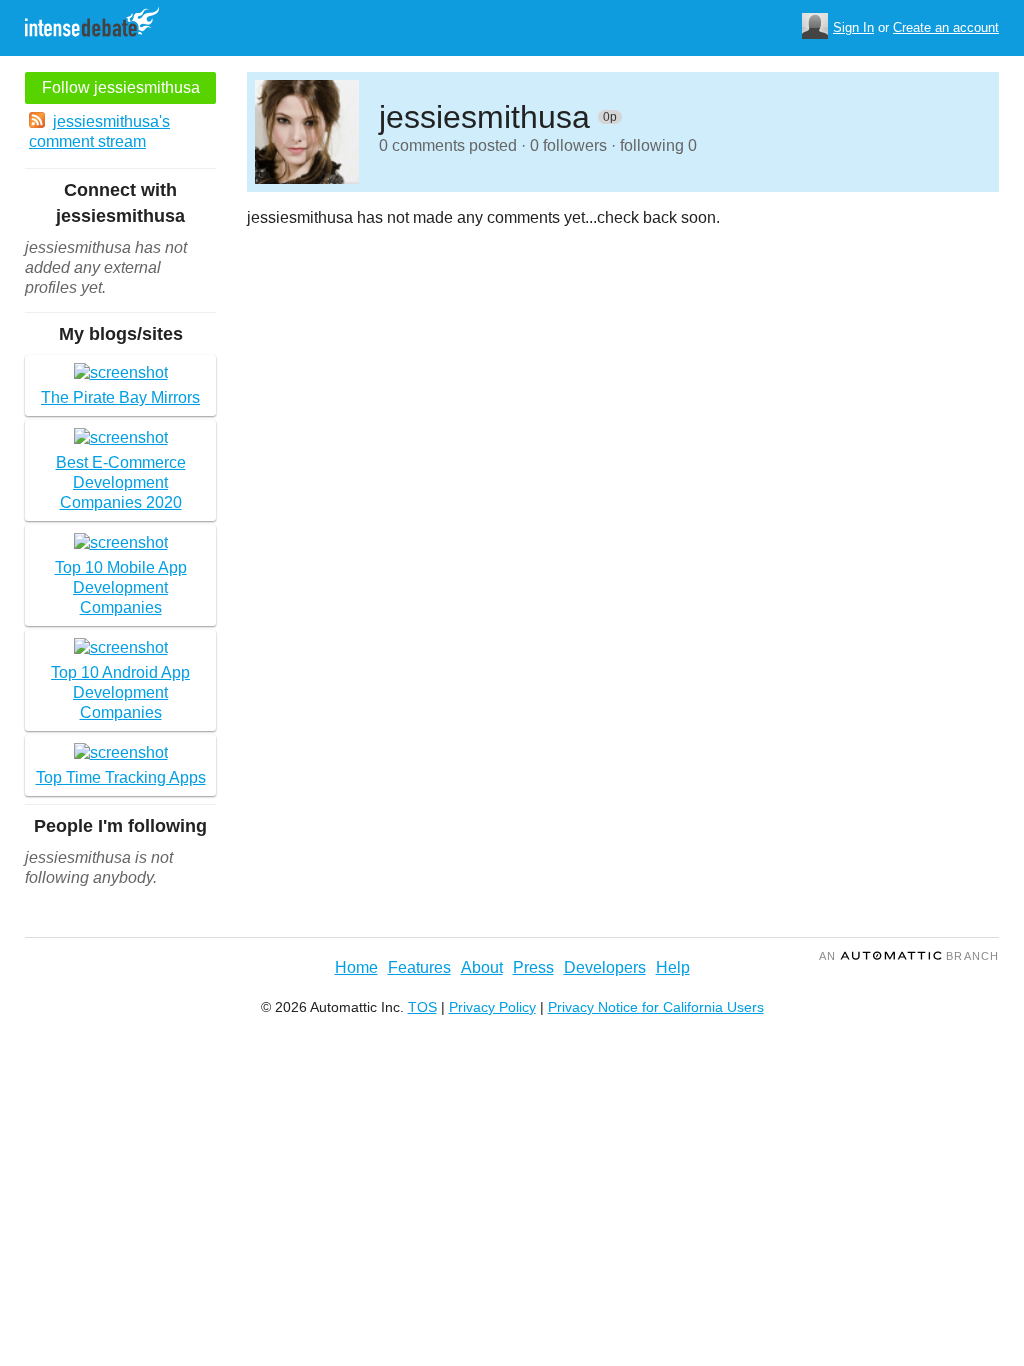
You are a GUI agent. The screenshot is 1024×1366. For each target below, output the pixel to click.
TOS (422, 1007)
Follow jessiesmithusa (121, 87)
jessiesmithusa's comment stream (99, 131)
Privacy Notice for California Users (656, 1007)
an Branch (909, 956)
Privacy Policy (492, 1007)
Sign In (853, 27)
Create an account (946, 27)
